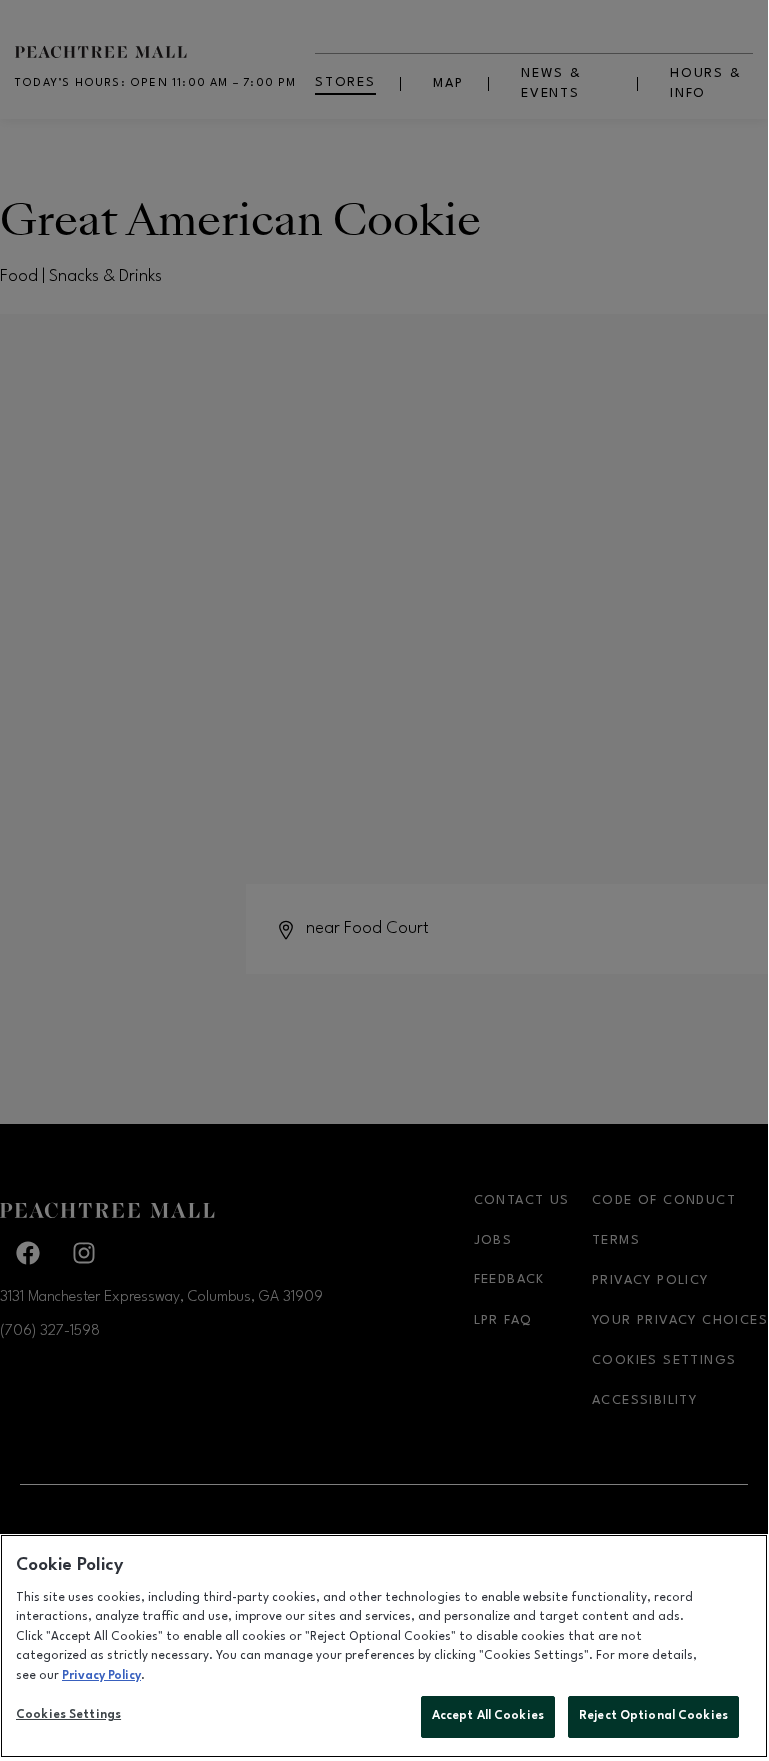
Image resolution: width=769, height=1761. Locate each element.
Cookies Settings (68, 1715)
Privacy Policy (101, 1676)
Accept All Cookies (488, 1716)
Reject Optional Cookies (653, 1716)
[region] (384, 1646)
